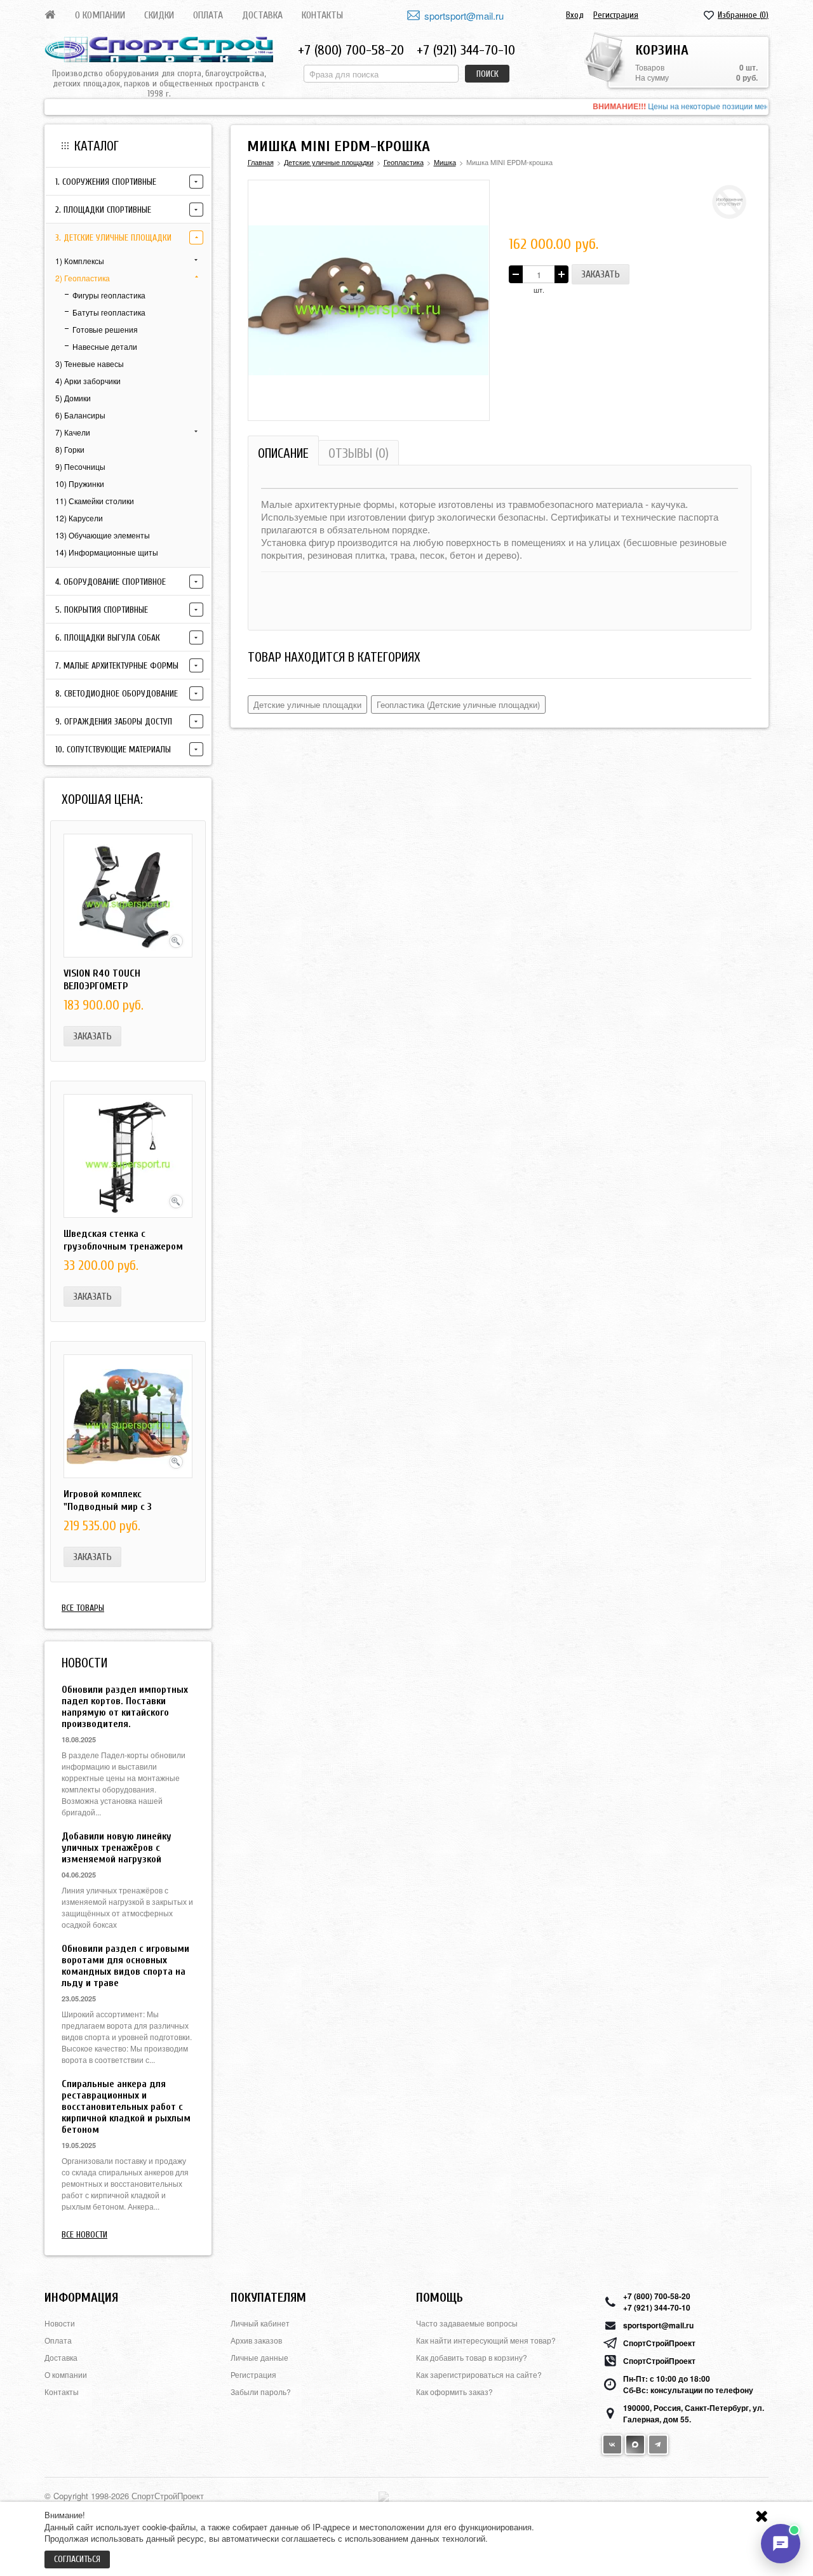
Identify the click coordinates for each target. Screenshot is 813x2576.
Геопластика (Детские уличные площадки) (458, 704)
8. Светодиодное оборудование (117, 694)
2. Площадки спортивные (103, 210)
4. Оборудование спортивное (111, 582)
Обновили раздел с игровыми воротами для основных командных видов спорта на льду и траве (125, 1966)
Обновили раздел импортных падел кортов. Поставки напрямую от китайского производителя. (125, 1707)
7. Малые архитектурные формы (117, 666)
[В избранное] (474, 196)
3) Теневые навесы (90, 364)
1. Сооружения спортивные (106, 182)
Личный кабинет (260, 2323)
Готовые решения (105, 329)
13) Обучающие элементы (103, 535)
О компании (100, 15)
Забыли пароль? (261, 2392)
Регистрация (616, 15)
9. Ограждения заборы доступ (114, 722)
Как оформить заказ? (454, 2392)
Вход (575, 15)
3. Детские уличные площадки (113, 238)
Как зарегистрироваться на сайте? (479, 2374)
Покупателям (268, 2298)
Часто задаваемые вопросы (467, 2323)
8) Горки (70, 449)
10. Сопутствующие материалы (113, 750)
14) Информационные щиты (107, 552)
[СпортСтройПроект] (159, 50)
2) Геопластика (83, 278)
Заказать (92, 1036)
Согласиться (77, 2559)
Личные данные (259, 2357)
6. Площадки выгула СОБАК (108, 638)
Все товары (83, 1608)
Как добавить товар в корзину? (472, 2357)
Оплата (208, 15)
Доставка (262, 15)
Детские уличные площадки (307, 704)
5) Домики (73, 398)
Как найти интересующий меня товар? (486, 2340)
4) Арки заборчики (88, 381)
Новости (60, 2323)
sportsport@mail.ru (464, 16)
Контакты (322, 15)
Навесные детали (105, 346)
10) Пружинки (80, 484)
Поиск (487, 74)
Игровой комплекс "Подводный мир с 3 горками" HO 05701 (108, 1507)
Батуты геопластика (109, 312)
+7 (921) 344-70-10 (466, 50)
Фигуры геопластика (109, 295)
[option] (406, 107)
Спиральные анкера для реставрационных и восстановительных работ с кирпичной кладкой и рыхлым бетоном (126, 2107)
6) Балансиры (80, 415)
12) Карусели (79, 518)
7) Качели (73, 432)
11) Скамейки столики (95, 501)
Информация (81, 2298)
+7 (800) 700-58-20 (351, 50)
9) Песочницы (80, 466)
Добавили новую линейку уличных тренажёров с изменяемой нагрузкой (117, 1848)
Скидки (159, 15)
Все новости (84, 2235)
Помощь (440, 2298)
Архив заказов (256, 2340)
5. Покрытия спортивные (102, 610)
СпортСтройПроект (659, 2343)
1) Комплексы (80, 261)
